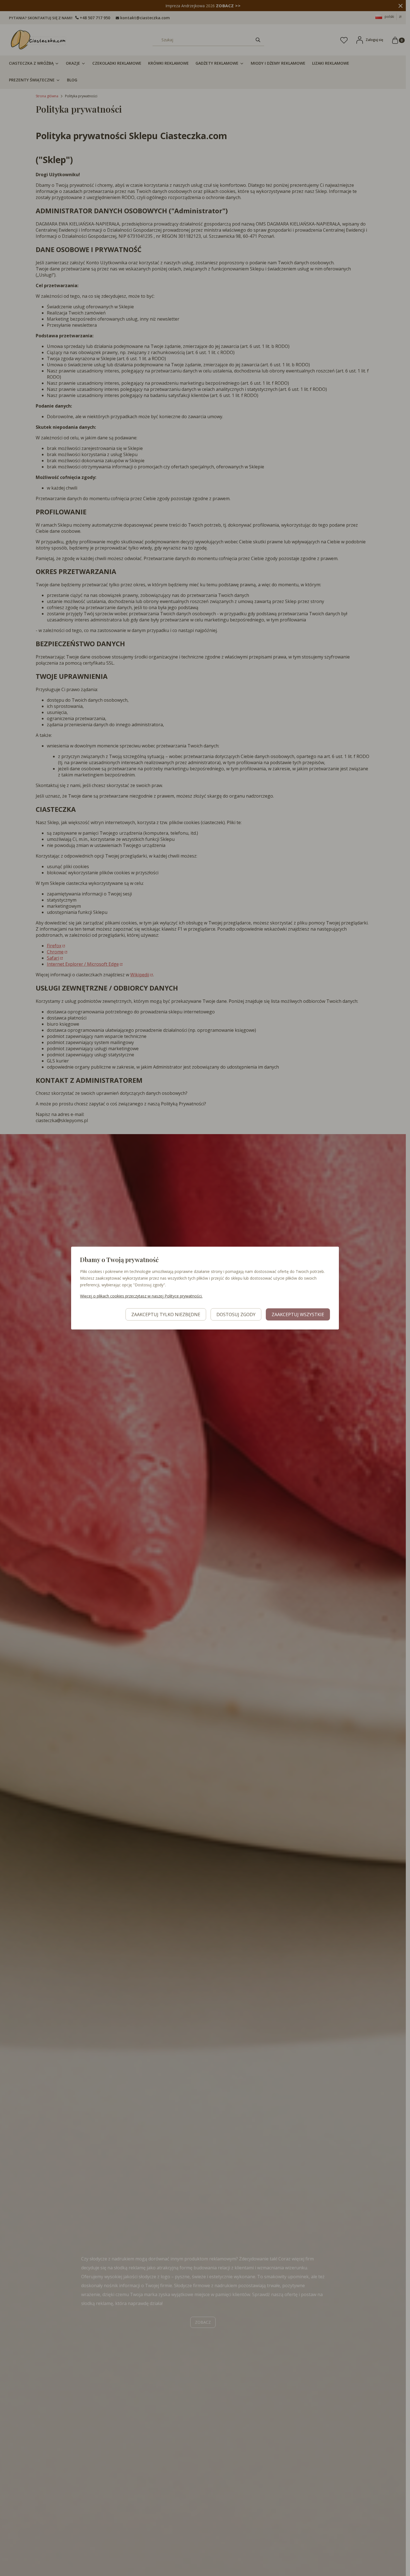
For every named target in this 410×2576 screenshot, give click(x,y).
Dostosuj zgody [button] (236, 1314)
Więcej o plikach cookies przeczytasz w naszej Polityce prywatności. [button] (141, 1296)
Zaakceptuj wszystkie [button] (298, 1314)
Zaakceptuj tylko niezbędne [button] (166, 1314)
